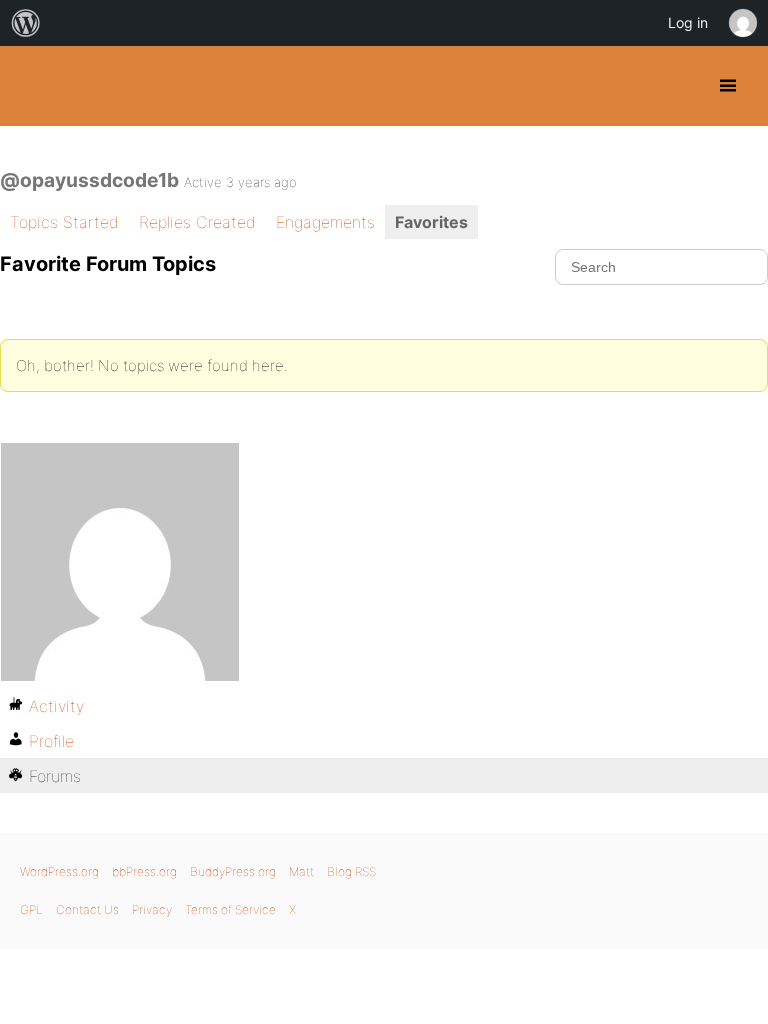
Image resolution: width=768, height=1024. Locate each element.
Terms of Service (230, 909)
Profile (51, 741)
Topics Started (64, 222)
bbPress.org (144, 871)
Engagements (325, 222)
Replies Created (197, 222)
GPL (31, 909)
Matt (301, 871)
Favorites (431, 222)
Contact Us (87, 909)
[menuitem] (26, 23)
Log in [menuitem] (688, 22)
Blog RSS (351, 871)
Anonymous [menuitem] (742, 23)
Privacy (152, 909)
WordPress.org (59, 871)
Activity (56, 706)
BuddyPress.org (32, 86)
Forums (55, 776)
